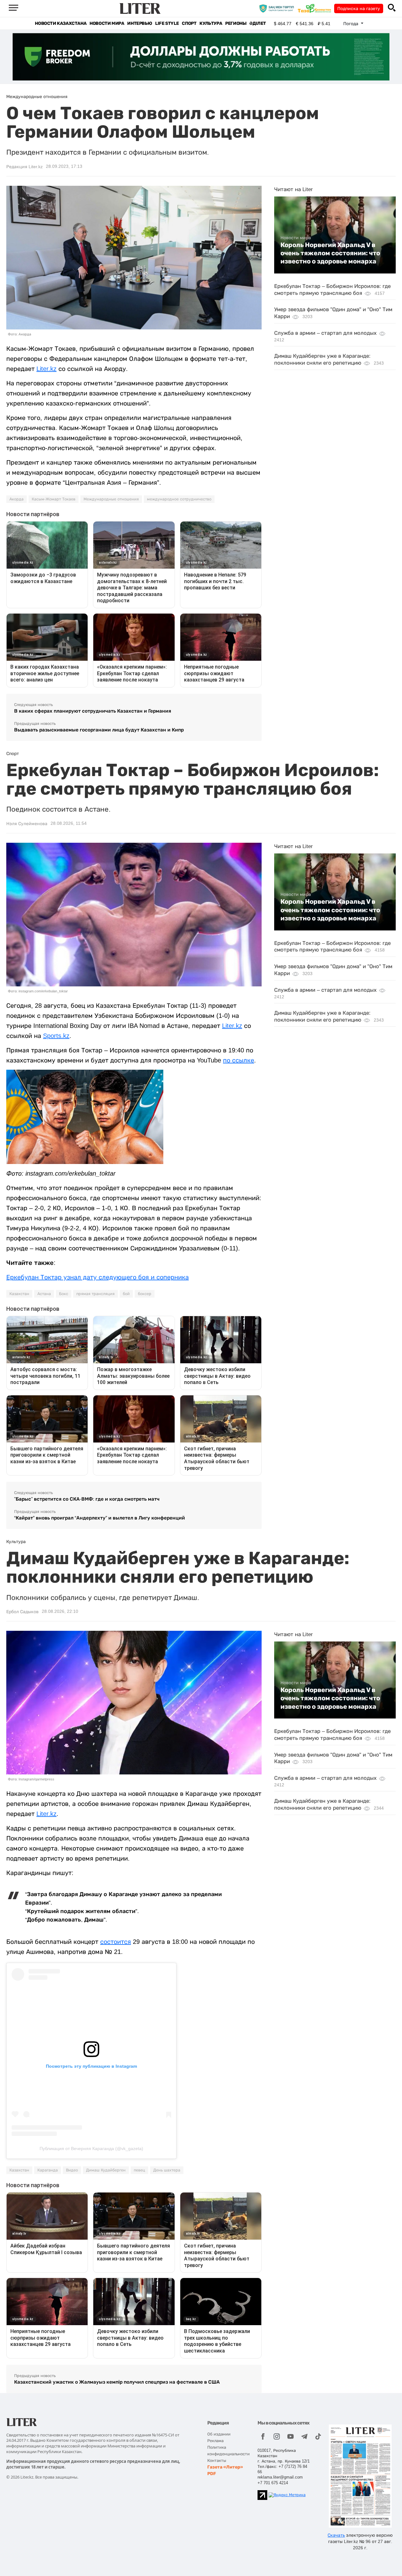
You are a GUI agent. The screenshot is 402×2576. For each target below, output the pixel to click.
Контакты (217, 2460)
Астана (44, 1294)
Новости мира (107, 23)
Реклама (215, 2441)
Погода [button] (351, 24)
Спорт (189, 23)
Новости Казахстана (61, 23)
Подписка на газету (359, 8)
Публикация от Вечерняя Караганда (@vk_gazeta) (91, 2149)
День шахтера (167, 2170)
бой (126, 1294)
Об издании (219, 2434)
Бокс (64, 1294)
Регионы (236, 23)
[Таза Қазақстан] (316, 8)
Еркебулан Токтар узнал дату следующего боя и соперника (98, 1277)
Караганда (48, 2170)
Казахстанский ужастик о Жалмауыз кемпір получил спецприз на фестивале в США (117, 2382)
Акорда (16, 499)
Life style (167, 23)
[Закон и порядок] (278, 8)
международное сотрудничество (179, 499)
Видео (72, 2170)
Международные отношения (111, 499)
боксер (145, 1294)
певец (139, 2170)
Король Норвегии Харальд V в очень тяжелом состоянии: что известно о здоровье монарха (330, 253)
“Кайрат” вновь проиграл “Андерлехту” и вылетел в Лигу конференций (100, 1518)
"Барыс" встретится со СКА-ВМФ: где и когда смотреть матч (87, 1499)
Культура (211, 23)
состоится (116, 1942)
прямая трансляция (95, 1294)
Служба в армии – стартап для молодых (325, 333)
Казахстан (19, 1294)
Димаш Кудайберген (106, 2170)
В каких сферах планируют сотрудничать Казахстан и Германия (93, 711)
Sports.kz (56, 1036)
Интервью (140, 23)
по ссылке (239, 1060)
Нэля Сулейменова (27, 824)
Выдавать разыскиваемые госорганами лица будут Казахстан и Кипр (99, 730)
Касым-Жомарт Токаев (54, 499)
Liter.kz (46, 369)
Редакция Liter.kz (24, 167)
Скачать (336, 2535)
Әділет (258, 23)
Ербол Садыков (22, 1612)
